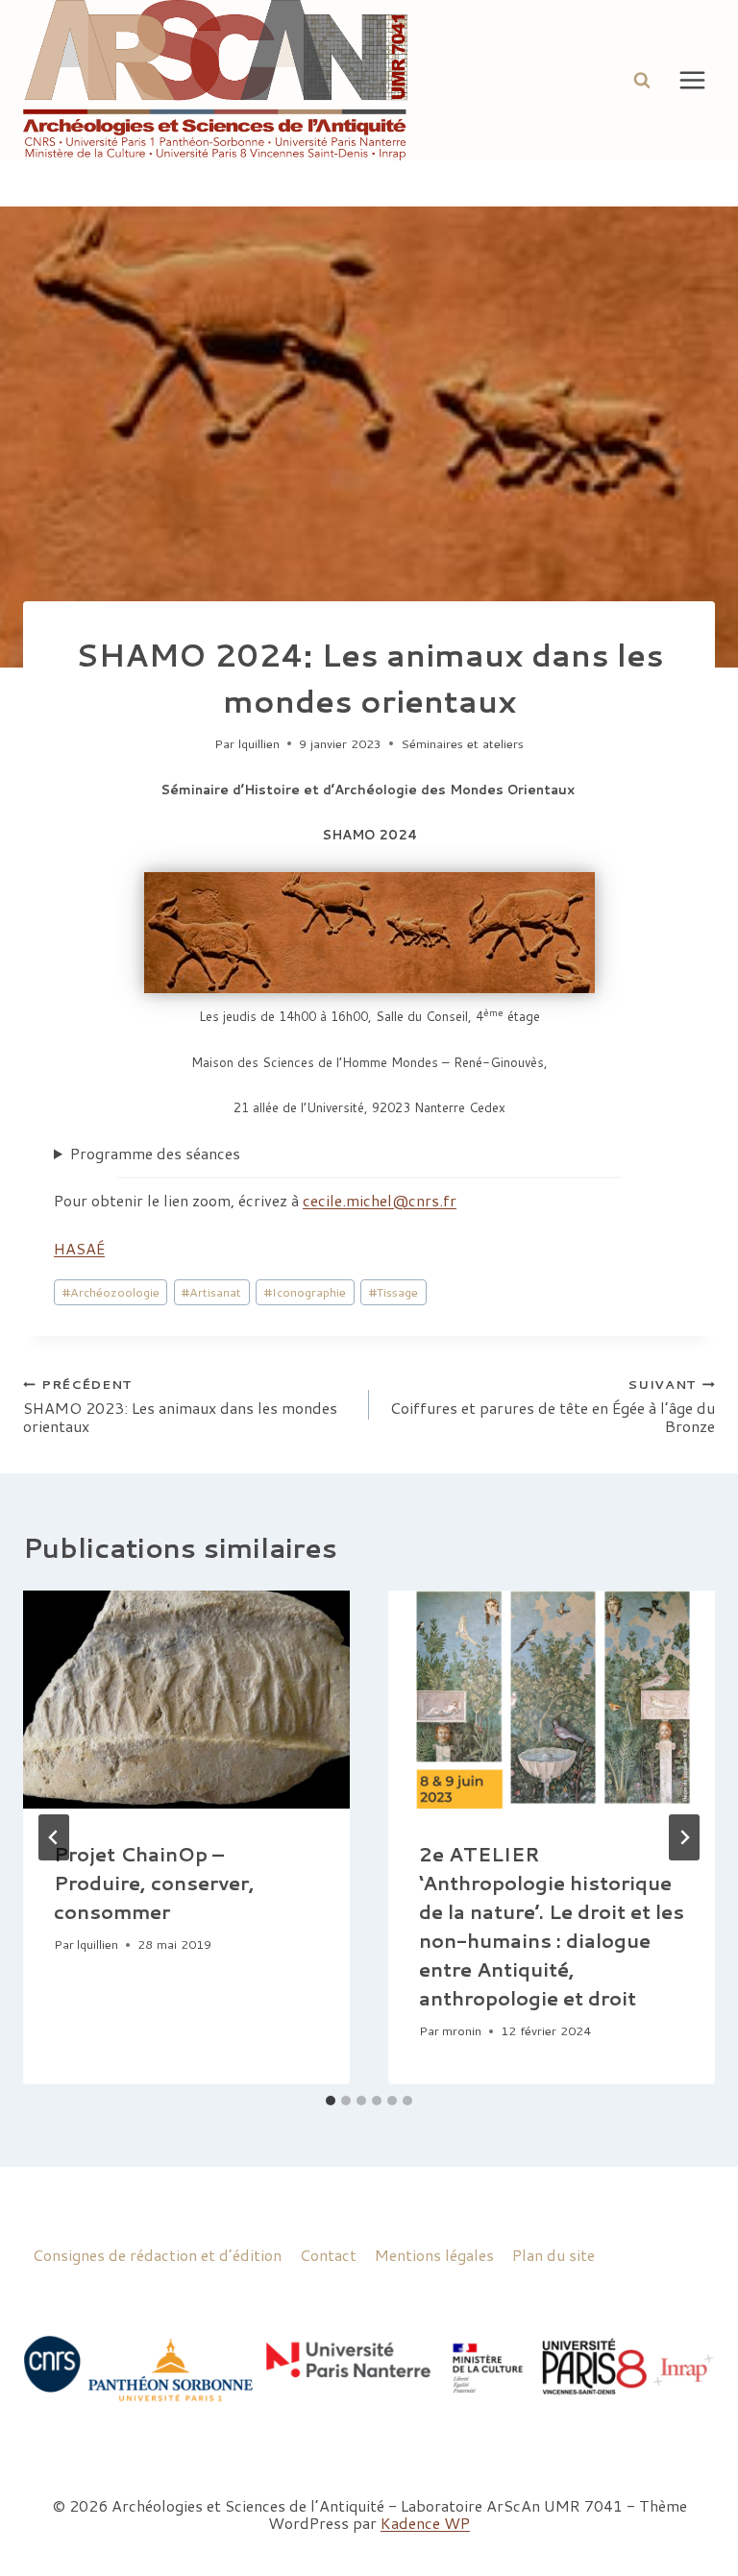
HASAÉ (79, 1248)
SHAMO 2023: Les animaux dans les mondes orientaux (180, 1405)
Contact (328, 2255)
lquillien (259, 743)
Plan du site (553, 2255)
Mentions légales (434, 2255)
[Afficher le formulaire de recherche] (642, 80)
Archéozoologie (111, 1292)
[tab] (331, 2101)
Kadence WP (425, 2523)
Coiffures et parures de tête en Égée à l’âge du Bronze (553, 1405)
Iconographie (305, 1292)
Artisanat (211, 1292)
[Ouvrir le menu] (692, 80)
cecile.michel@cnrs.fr (380, 1200)
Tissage (394, 1292)
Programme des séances (155, 1154)
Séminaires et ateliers (462, 743)
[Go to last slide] (54, 1837)
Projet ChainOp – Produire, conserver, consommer (154, 1883)
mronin (462, 2030)
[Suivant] (684, 1837)
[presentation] (186, 1700)
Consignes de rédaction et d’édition (157, 2255)
